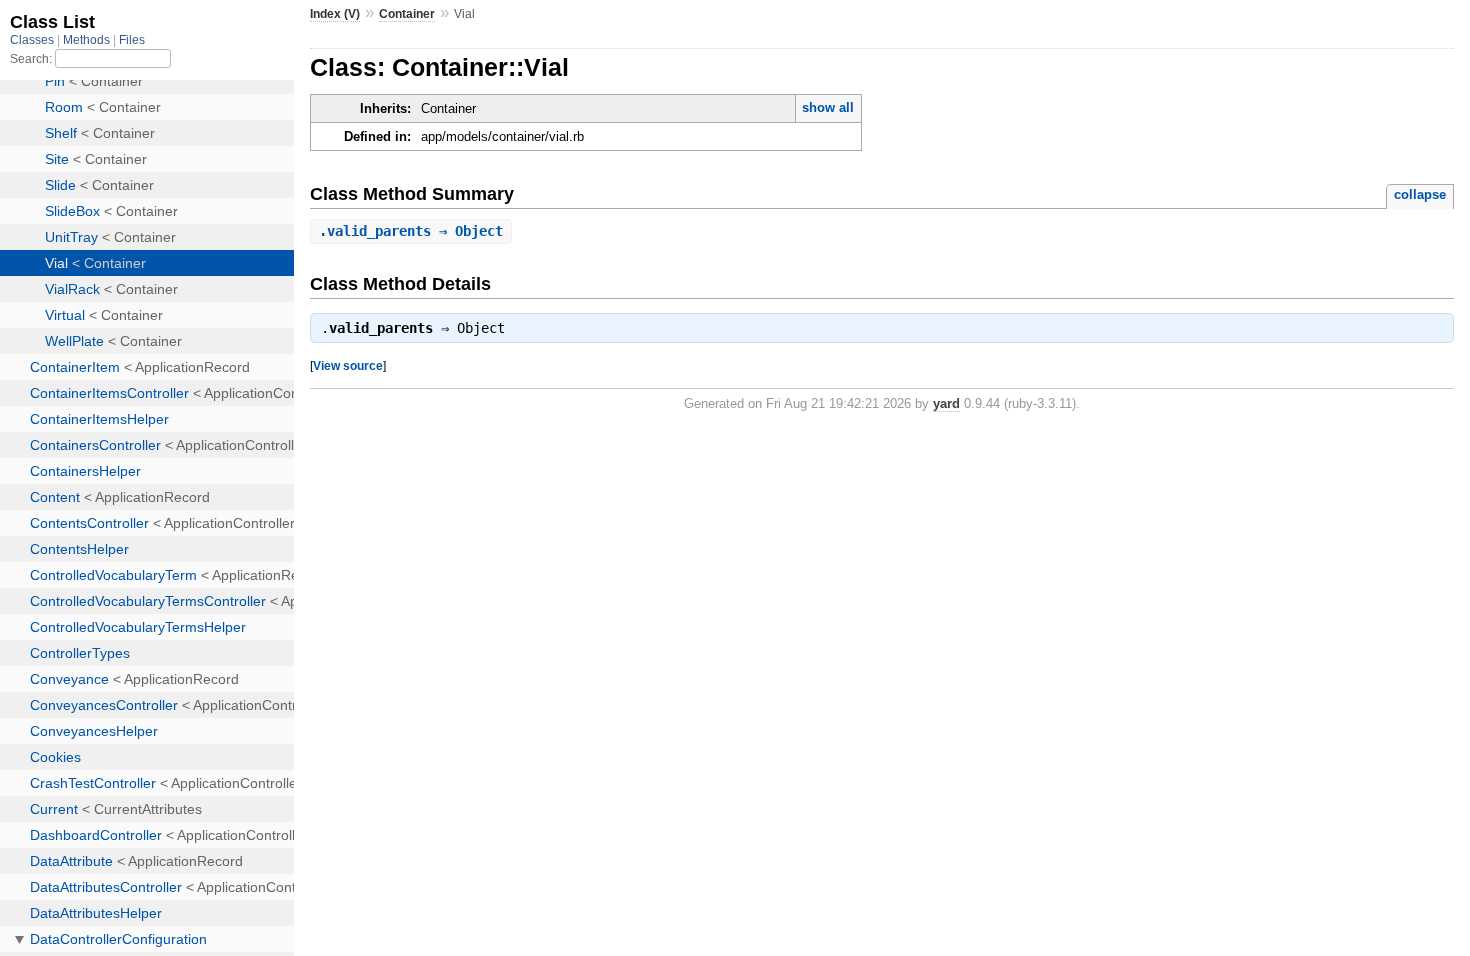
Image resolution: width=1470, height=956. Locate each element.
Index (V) (335, 14)
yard (946, 403)
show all (828, 107)
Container (407, 14)
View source (348, 365)
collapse (1420, 194)
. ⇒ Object (411, 231)
